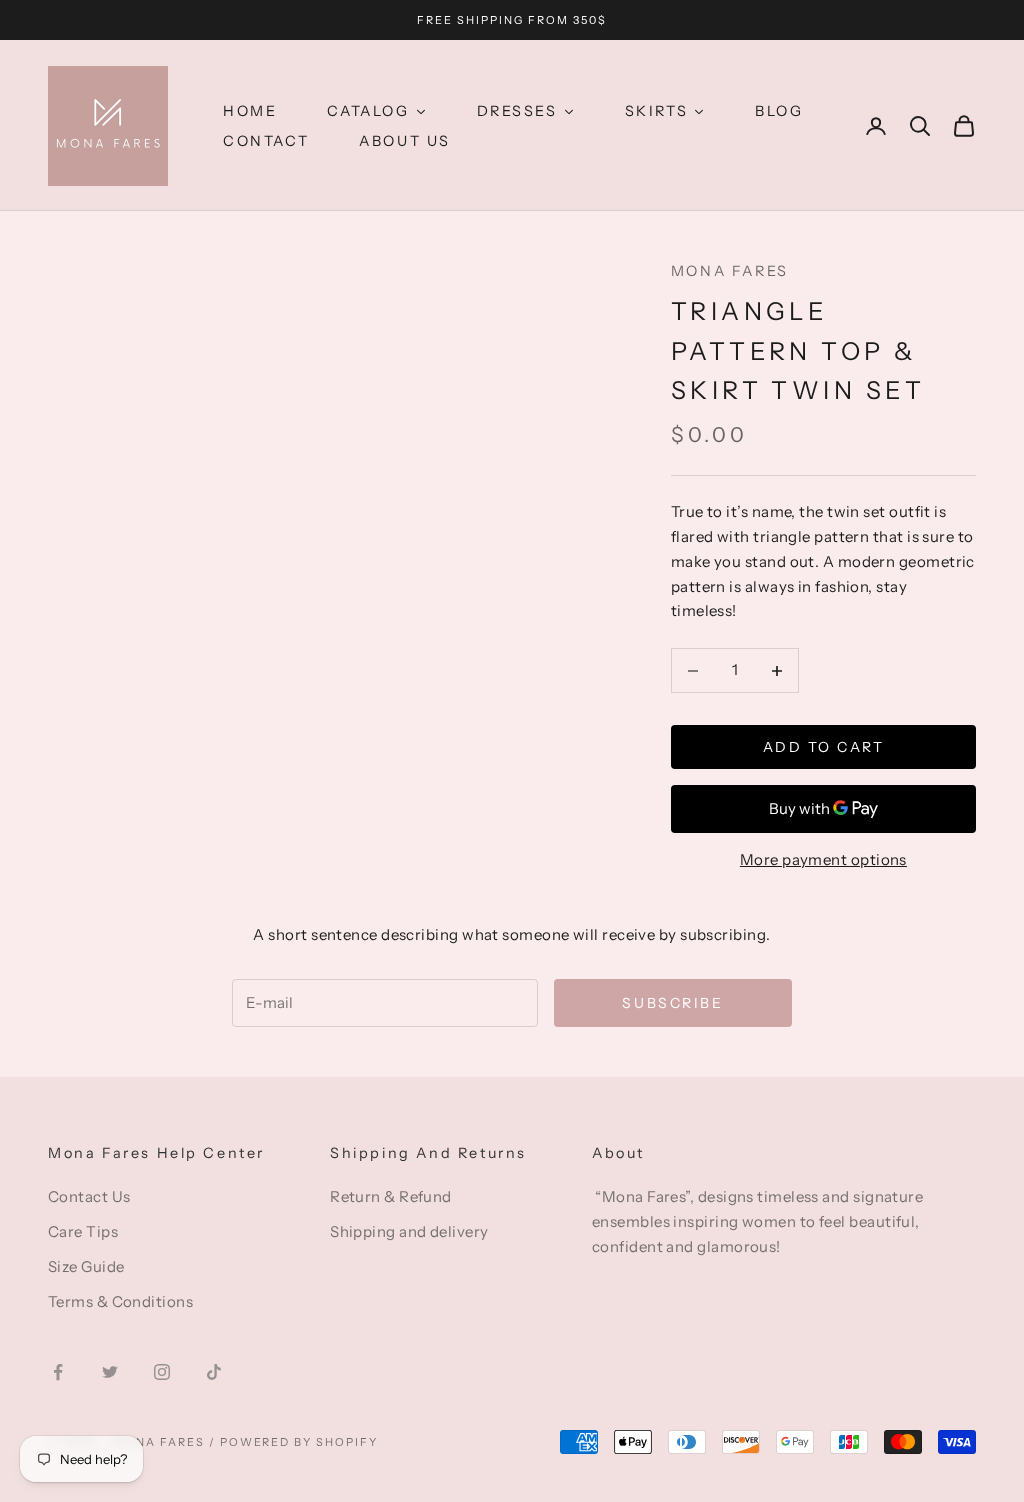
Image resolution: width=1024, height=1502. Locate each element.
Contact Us (89, 1196)
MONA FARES (730, 271)
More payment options (823, 859)
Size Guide (86, 1266)
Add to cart (824, 747)
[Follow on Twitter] (110, 1372)
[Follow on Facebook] (58, 1372)
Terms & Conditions (120, 1301)
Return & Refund (391, 1196)
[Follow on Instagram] (162, 1372)
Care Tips (83, 1231)
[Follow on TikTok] (214, 1372)
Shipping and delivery (409, 1231)
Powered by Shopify (299, 1442)
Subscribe (672, 1003)
